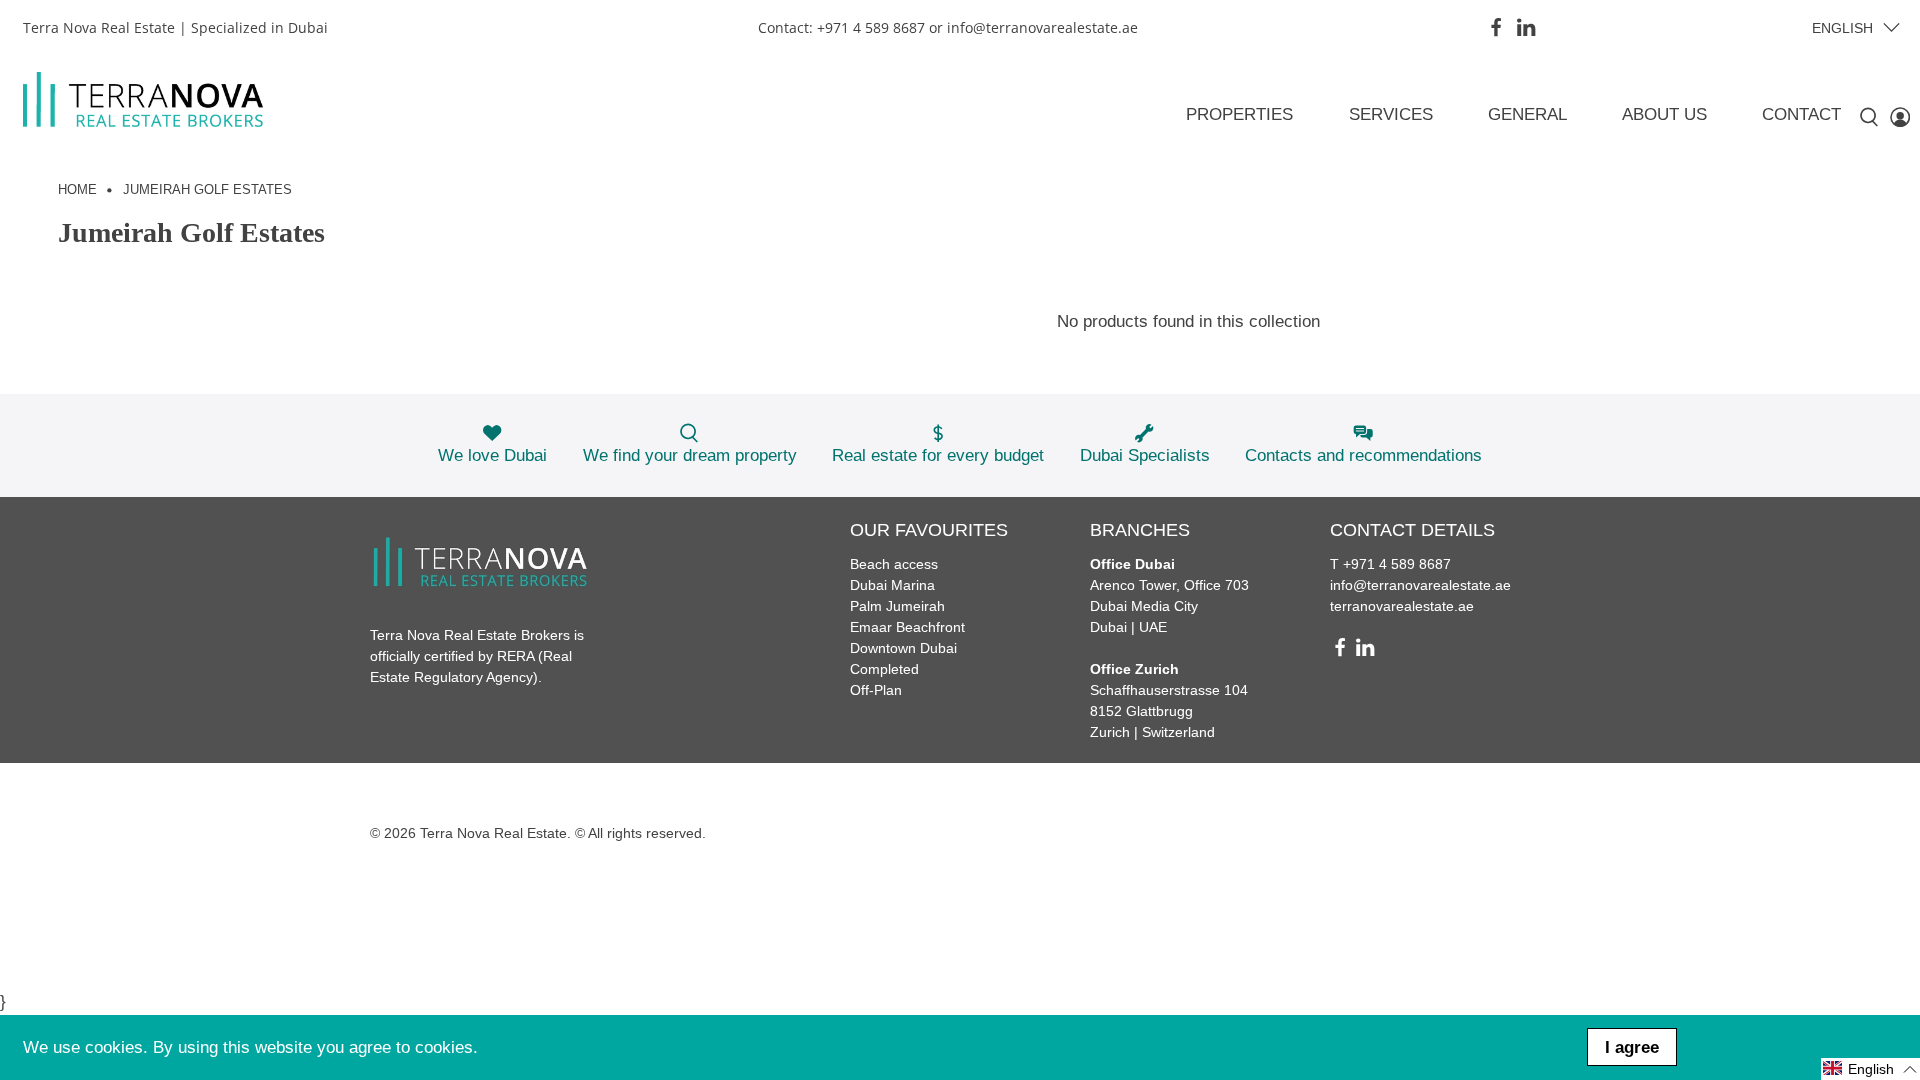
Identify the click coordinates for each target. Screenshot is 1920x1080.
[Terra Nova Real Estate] (143, 99)
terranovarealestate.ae (1402, 606)
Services (1391, 114)
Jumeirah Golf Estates (207, 190)
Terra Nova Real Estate (493, 833)
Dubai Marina (892, 585)
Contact (1801, 114)
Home (77, 190)
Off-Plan (876, 690)
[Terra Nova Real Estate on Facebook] (1496, 27)
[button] (1870, 1069)
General (1527, 114)
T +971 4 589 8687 (1390, 564)
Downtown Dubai (903, 648)
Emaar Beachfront (907, 627)
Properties (1239, 114)
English (1842, 28)
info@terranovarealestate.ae (1420, 585)
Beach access (894, 564)
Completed (884, 669)
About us (1664, 114)
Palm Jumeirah (897, 606)
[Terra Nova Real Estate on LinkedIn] (1526, 27)
